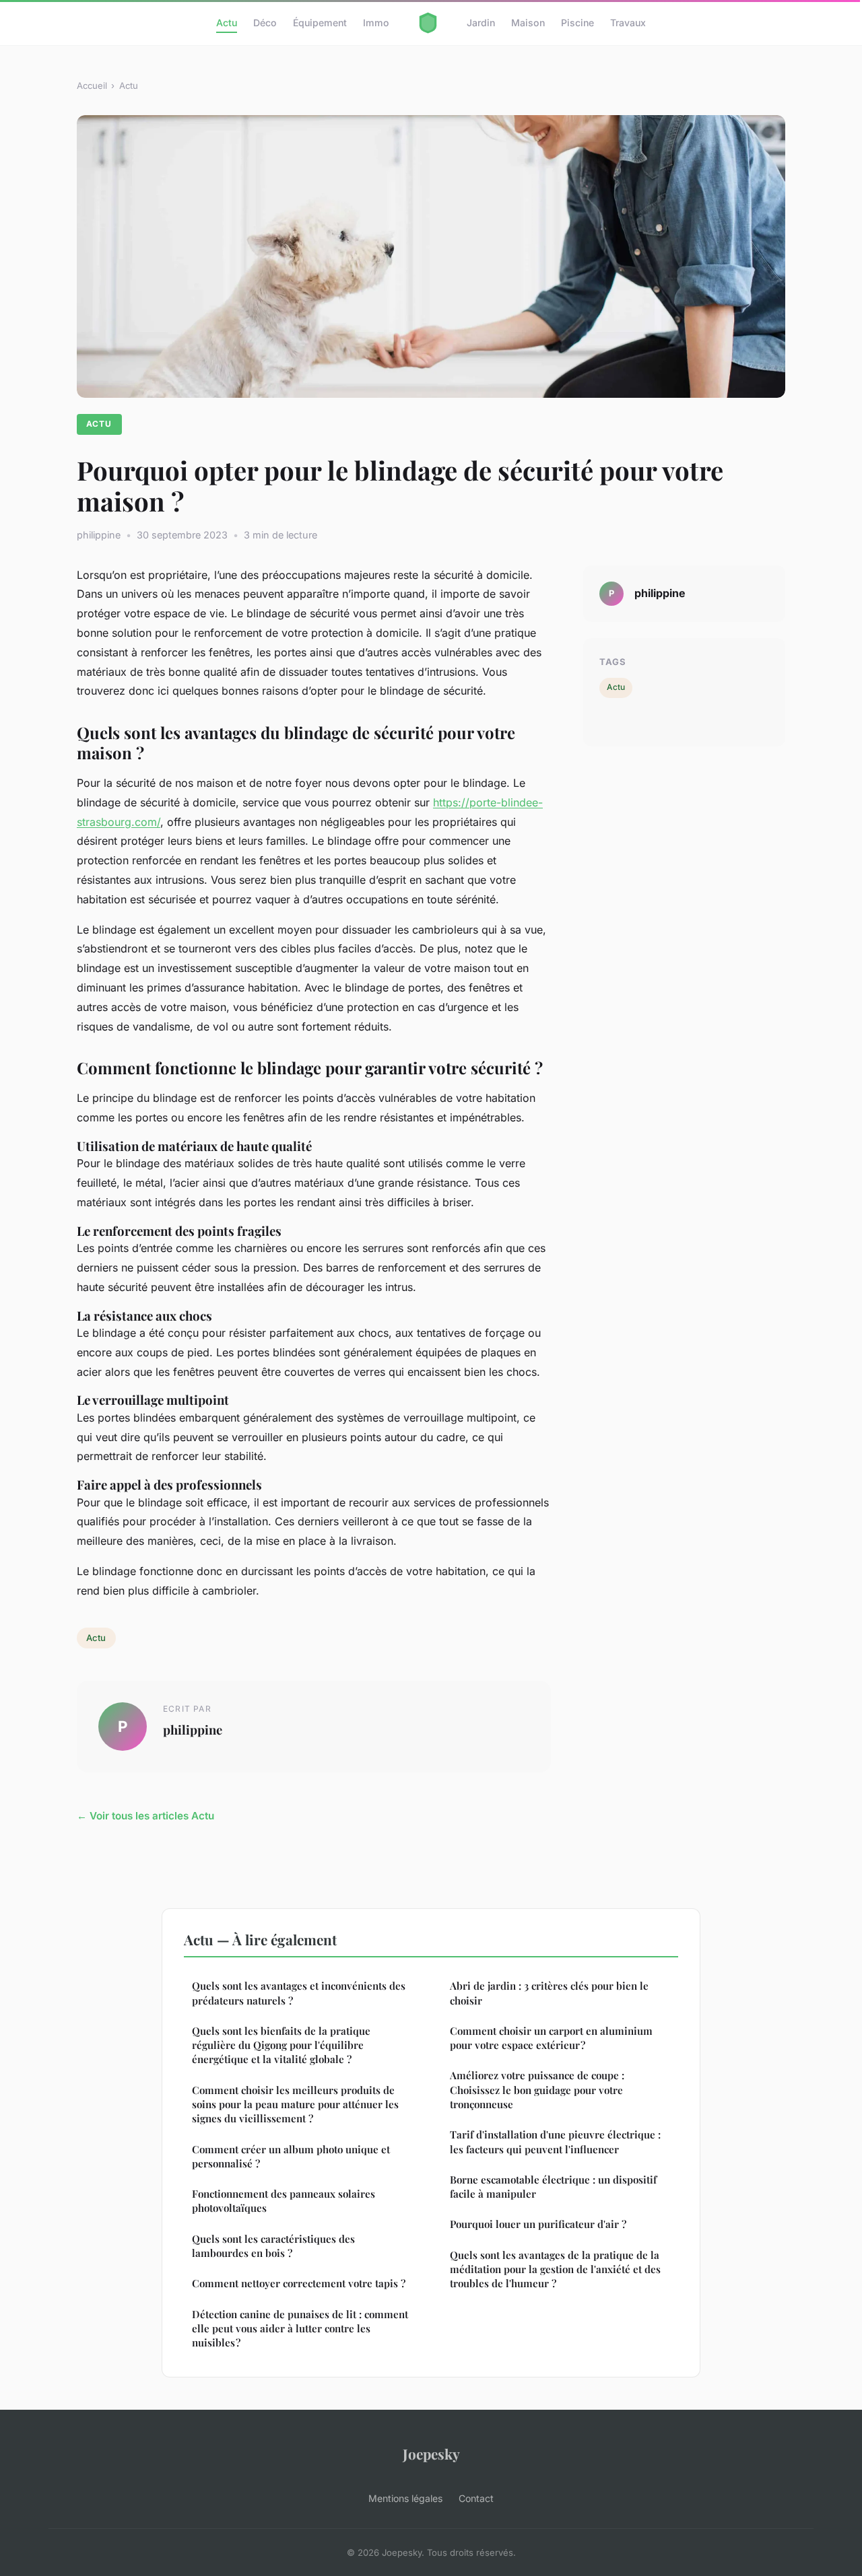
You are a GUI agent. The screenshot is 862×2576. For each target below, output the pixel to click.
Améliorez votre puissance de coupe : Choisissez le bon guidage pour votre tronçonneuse (537, 2090)
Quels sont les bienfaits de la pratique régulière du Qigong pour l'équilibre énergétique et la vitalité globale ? (281, 2045)
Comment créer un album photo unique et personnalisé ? (291, 2156)
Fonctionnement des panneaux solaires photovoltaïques (284, 2201)
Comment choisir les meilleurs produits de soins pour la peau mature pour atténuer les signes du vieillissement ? (295, 2104)
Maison (528, 23)
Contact (476, 2498)
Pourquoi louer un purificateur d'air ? (538, 2224)
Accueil (92, 85)
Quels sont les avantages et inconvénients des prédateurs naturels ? (299, 1993)
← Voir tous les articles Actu (145, 1816)
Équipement (320, 23)
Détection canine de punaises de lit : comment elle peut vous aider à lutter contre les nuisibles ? (300, 2329)
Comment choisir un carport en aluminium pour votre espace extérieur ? (551, 2038)
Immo (376, 23)
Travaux (628, 23)
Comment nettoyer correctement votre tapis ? (299, 2283)
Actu (227, 23)
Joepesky (431, 2453)
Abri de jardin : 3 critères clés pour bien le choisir (549, 1993)
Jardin (481, 23)
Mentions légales (405, 2498)
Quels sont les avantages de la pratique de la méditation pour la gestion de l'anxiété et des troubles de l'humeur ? (555, 2269)
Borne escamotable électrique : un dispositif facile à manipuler (553, 2187)
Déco (265, 23)
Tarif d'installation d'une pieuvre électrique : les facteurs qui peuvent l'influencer (555, 2142)
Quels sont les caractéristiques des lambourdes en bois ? (273, 2246)
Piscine (577, 23)
